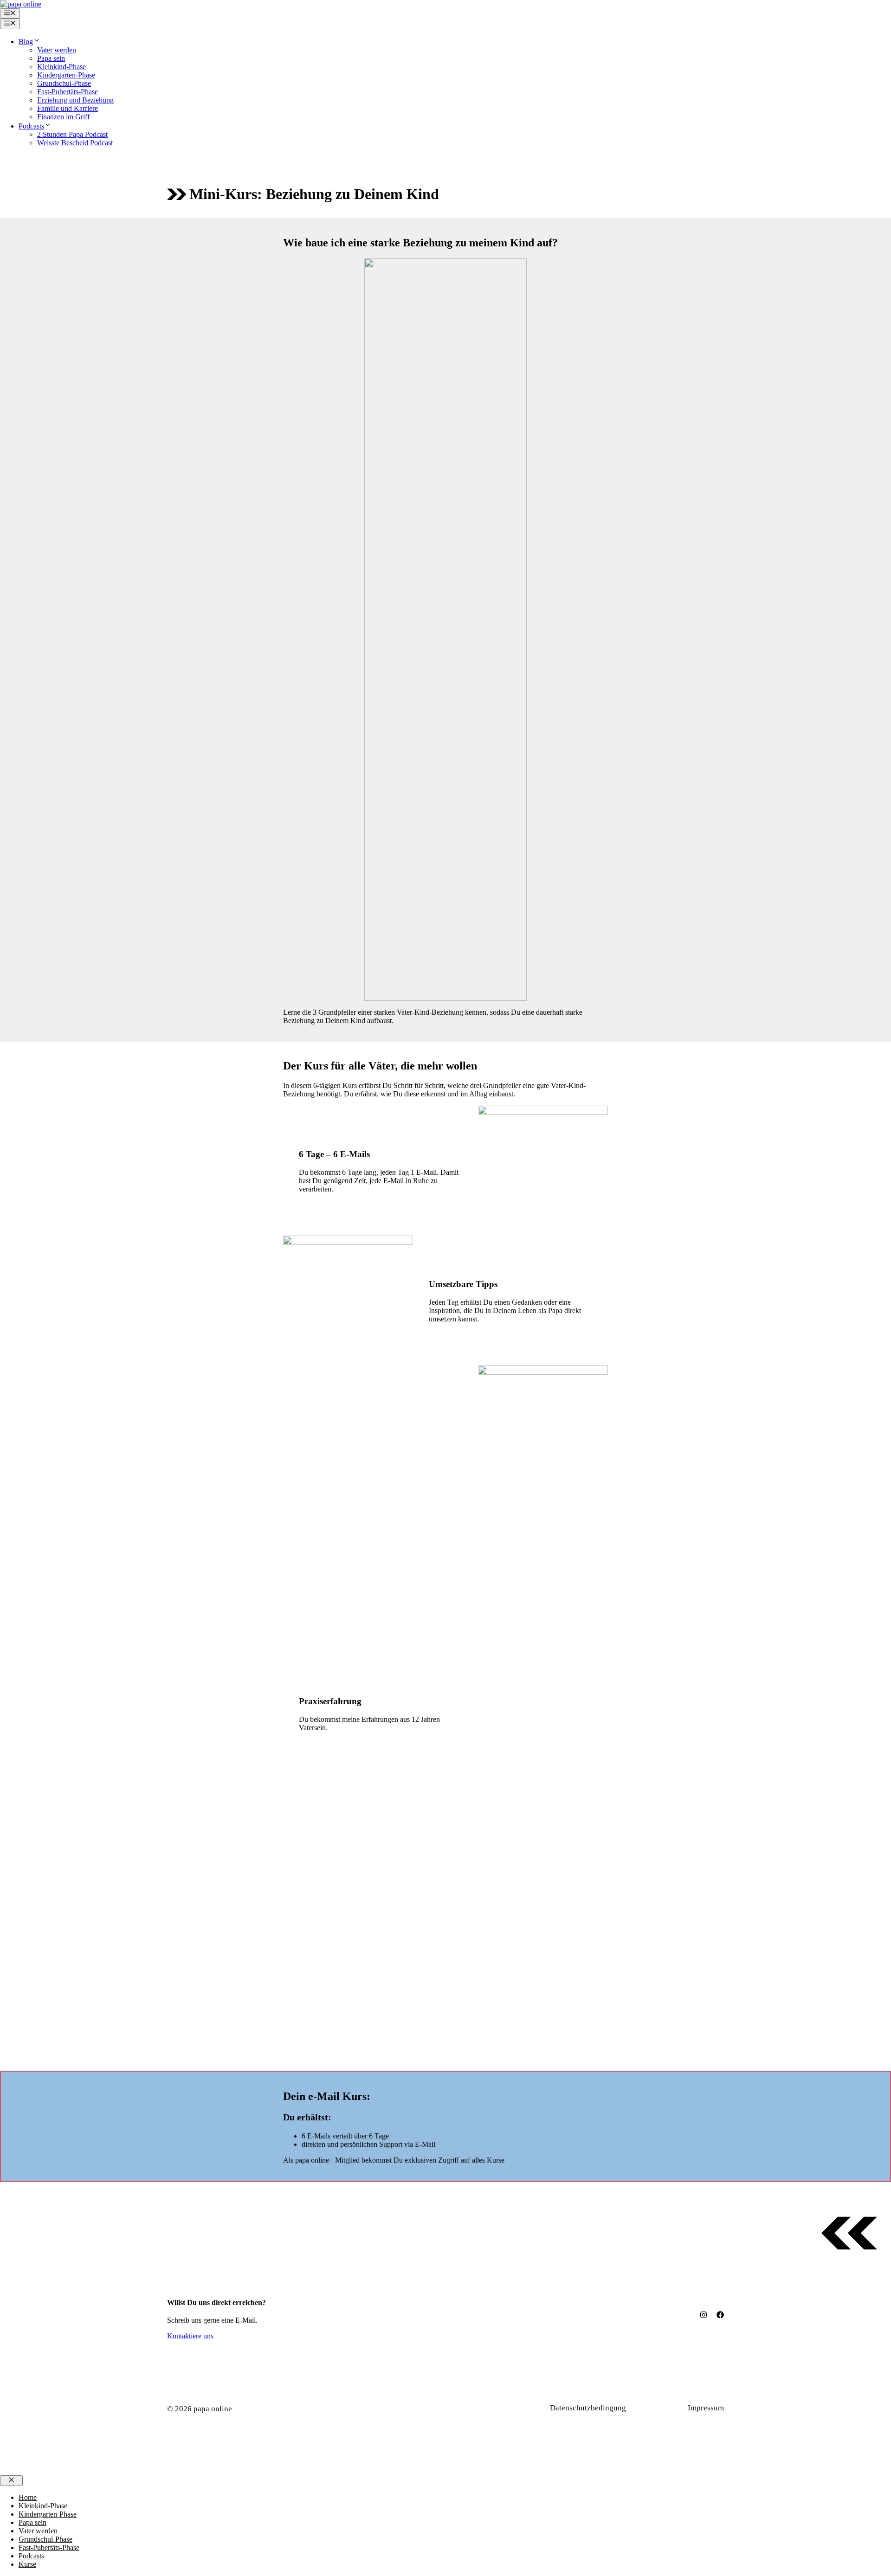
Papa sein (51, 58)
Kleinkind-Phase (61, 67)
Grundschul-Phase (64, 83)
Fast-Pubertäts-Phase (68, 92)
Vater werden (57, 50)
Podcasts (31, 126)
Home (28, 2497)
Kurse (27, 2564)
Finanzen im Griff (63, 117)
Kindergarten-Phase (66, 75)
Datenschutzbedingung (588, 2408)
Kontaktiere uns (190, 2336)
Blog (26, 42)
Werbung (662, 2408)
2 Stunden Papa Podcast (72, 134)
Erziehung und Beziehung (75, 100)
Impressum (706, 2408)
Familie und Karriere (68, 108)
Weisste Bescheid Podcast (75, 143)
